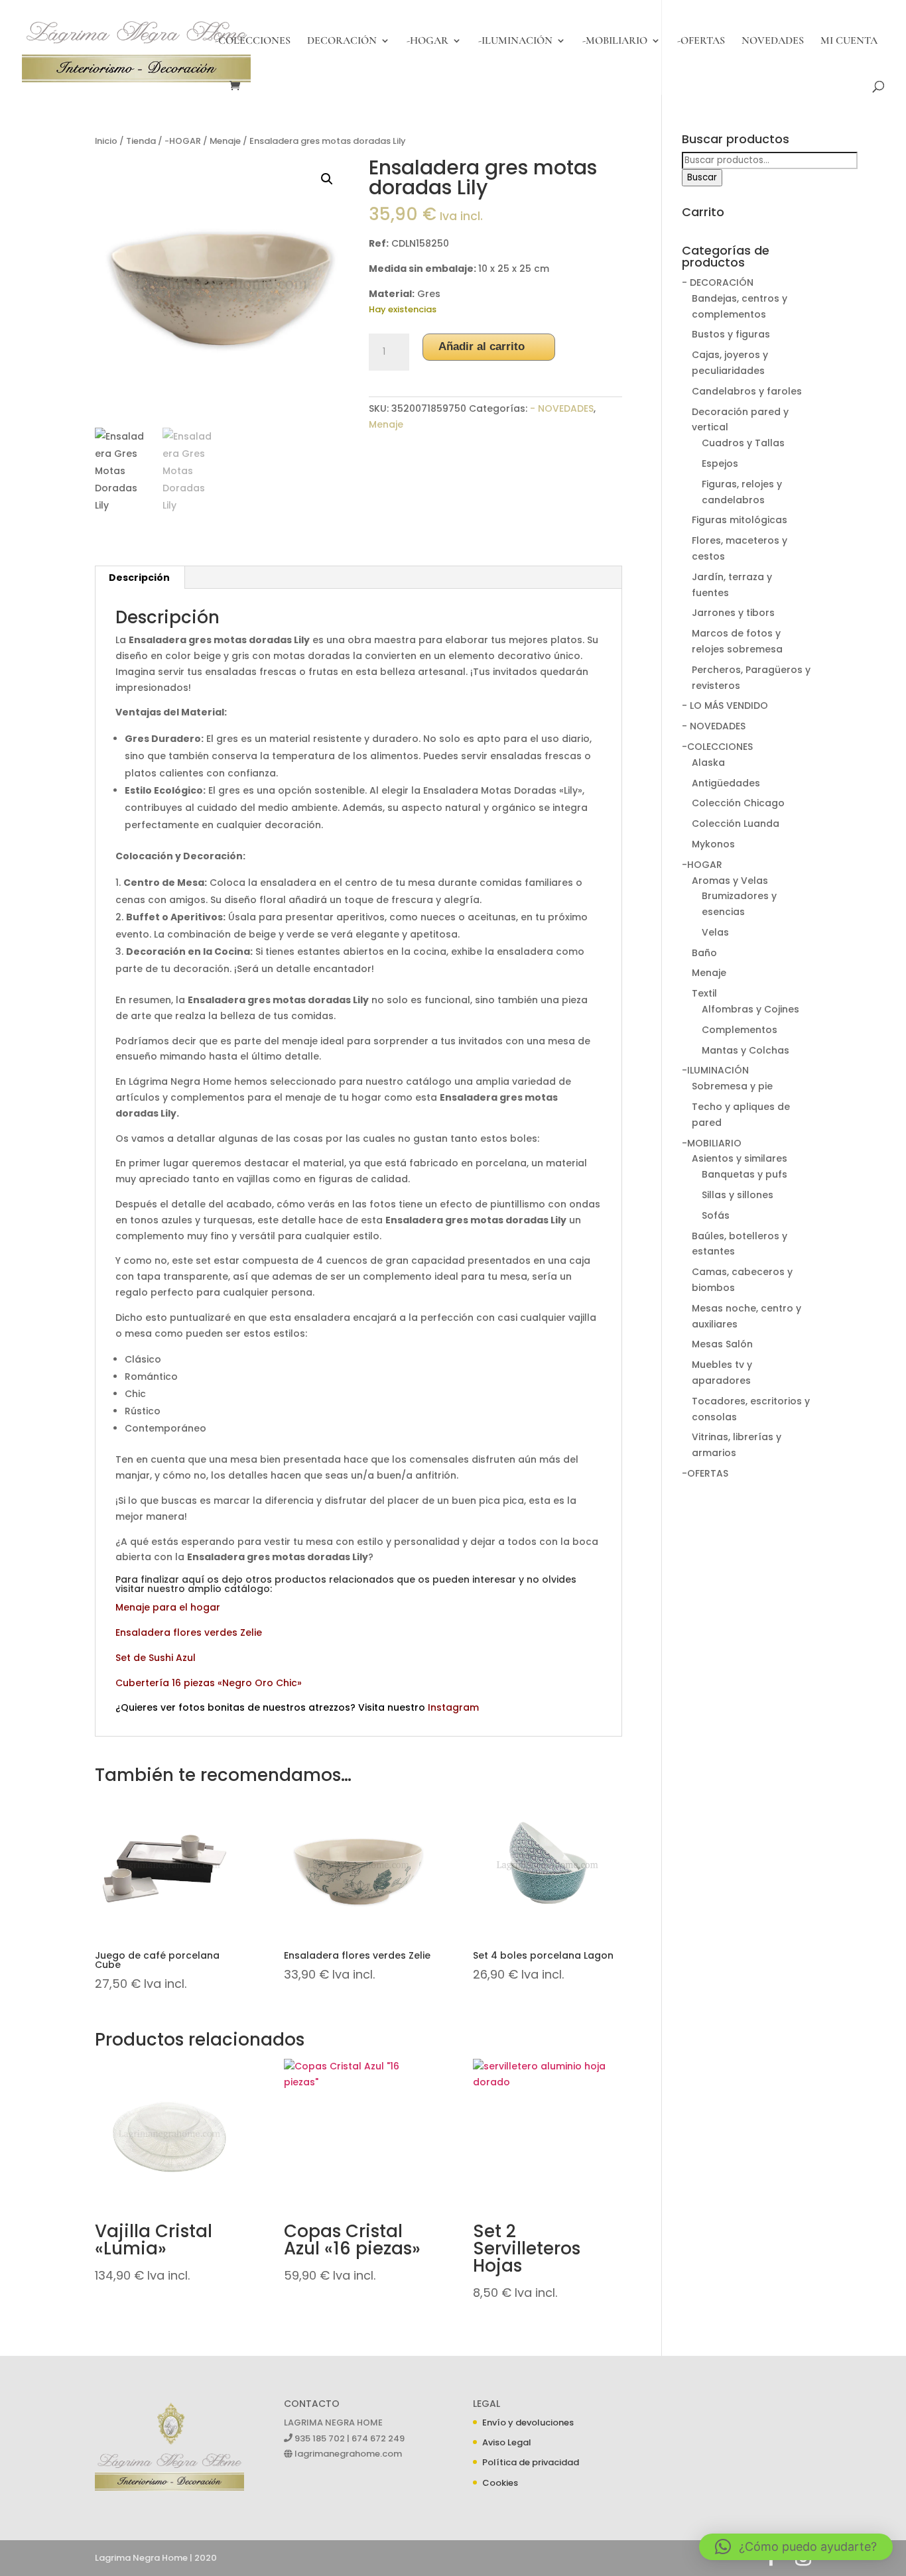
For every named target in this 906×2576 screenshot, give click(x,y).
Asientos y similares (740, 1158)
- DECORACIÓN (718, 282)
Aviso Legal (507, 2442)
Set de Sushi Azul (156, 1658)
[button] (327, 179)
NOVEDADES (773, 41)
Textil (704, 993)
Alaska (708, 763)
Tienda (141, 141)
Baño (704, 953)
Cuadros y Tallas (743, 443)
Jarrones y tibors (733, 613)
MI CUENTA (849, 41)
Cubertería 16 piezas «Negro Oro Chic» (209, 1683)
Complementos (740, 1030)
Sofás (716, 1215)
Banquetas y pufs (744, 1174)
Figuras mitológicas (740, 520)
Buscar (702, 177)
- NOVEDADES (562, 408)
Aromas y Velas (730, 881)
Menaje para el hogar (168, 1607)
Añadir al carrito (482, 346)
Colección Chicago (738, 803)
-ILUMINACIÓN (515, 41)
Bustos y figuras (731, 334)
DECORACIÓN (342, 41)
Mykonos (713, 844)
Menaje (225, 141)
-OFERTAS (701, 41)
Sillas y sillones (738, 1195)
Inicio (106, 141)
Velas (715, 932)
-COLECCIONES (253, 41)
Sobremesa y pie (732, 1086)
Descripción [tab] (139, 578)
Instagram (453, 1707)
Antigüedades (726, 783)
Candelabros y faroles (747, 391)
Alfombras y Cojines (750, 1009)
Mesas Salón (722, 1344)
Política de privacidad (531, 2462)
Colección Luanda (736, 824)
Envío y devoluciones (528, 2423)
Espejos (720, 463)
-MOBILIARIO (615, 41)
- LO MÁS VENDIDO (725, 705)
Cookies (500, 2483)
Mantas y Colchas (745, 1050)
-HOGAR (427, 41)
